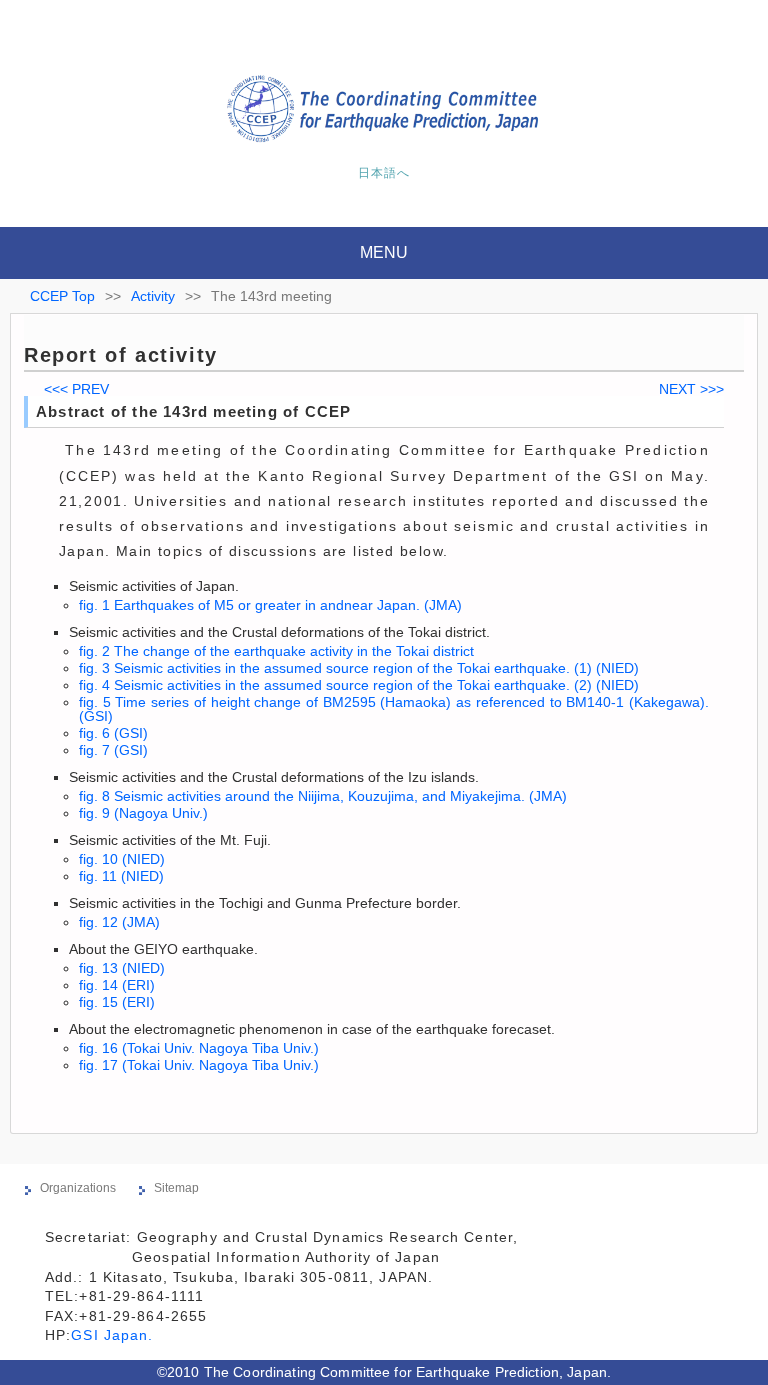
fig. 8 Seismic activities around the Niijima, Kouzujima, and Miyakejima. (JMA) (323, 796)
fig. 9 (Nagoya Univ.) (143, 813)
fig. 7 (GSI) (113, 750)
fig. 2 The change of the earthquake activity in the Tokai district (276, 651)
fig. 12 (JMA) (119, 922)
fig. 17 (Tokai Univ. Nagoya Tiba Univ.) (199, 1065)
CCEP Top (62, 296)
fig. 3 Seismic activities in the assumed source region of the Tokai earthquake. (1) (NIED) (359, 668)
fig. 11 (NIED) (121, 876)
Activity (153, 296)
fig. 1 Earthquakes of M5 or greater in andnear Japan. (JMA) (270, 605)
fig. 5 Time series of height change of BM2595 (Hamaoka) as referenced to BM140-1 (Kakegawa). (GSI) (394, 709)
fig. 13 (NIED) (122, 968)
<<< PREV (76, 389)
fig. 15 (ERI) (117, 1002)
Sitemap (176, 1188)
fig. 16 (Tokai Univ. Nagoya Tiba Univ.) (199, 1048)
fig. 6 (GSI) (113, 733)
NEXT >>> (691, 389)
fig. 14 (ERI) (117, 985)
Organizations (78, 1188)
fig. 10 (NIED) (122, 859)
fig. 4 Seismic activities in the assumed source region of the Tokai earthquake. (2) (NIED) (359, 685)
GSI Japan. (114, 1335)
